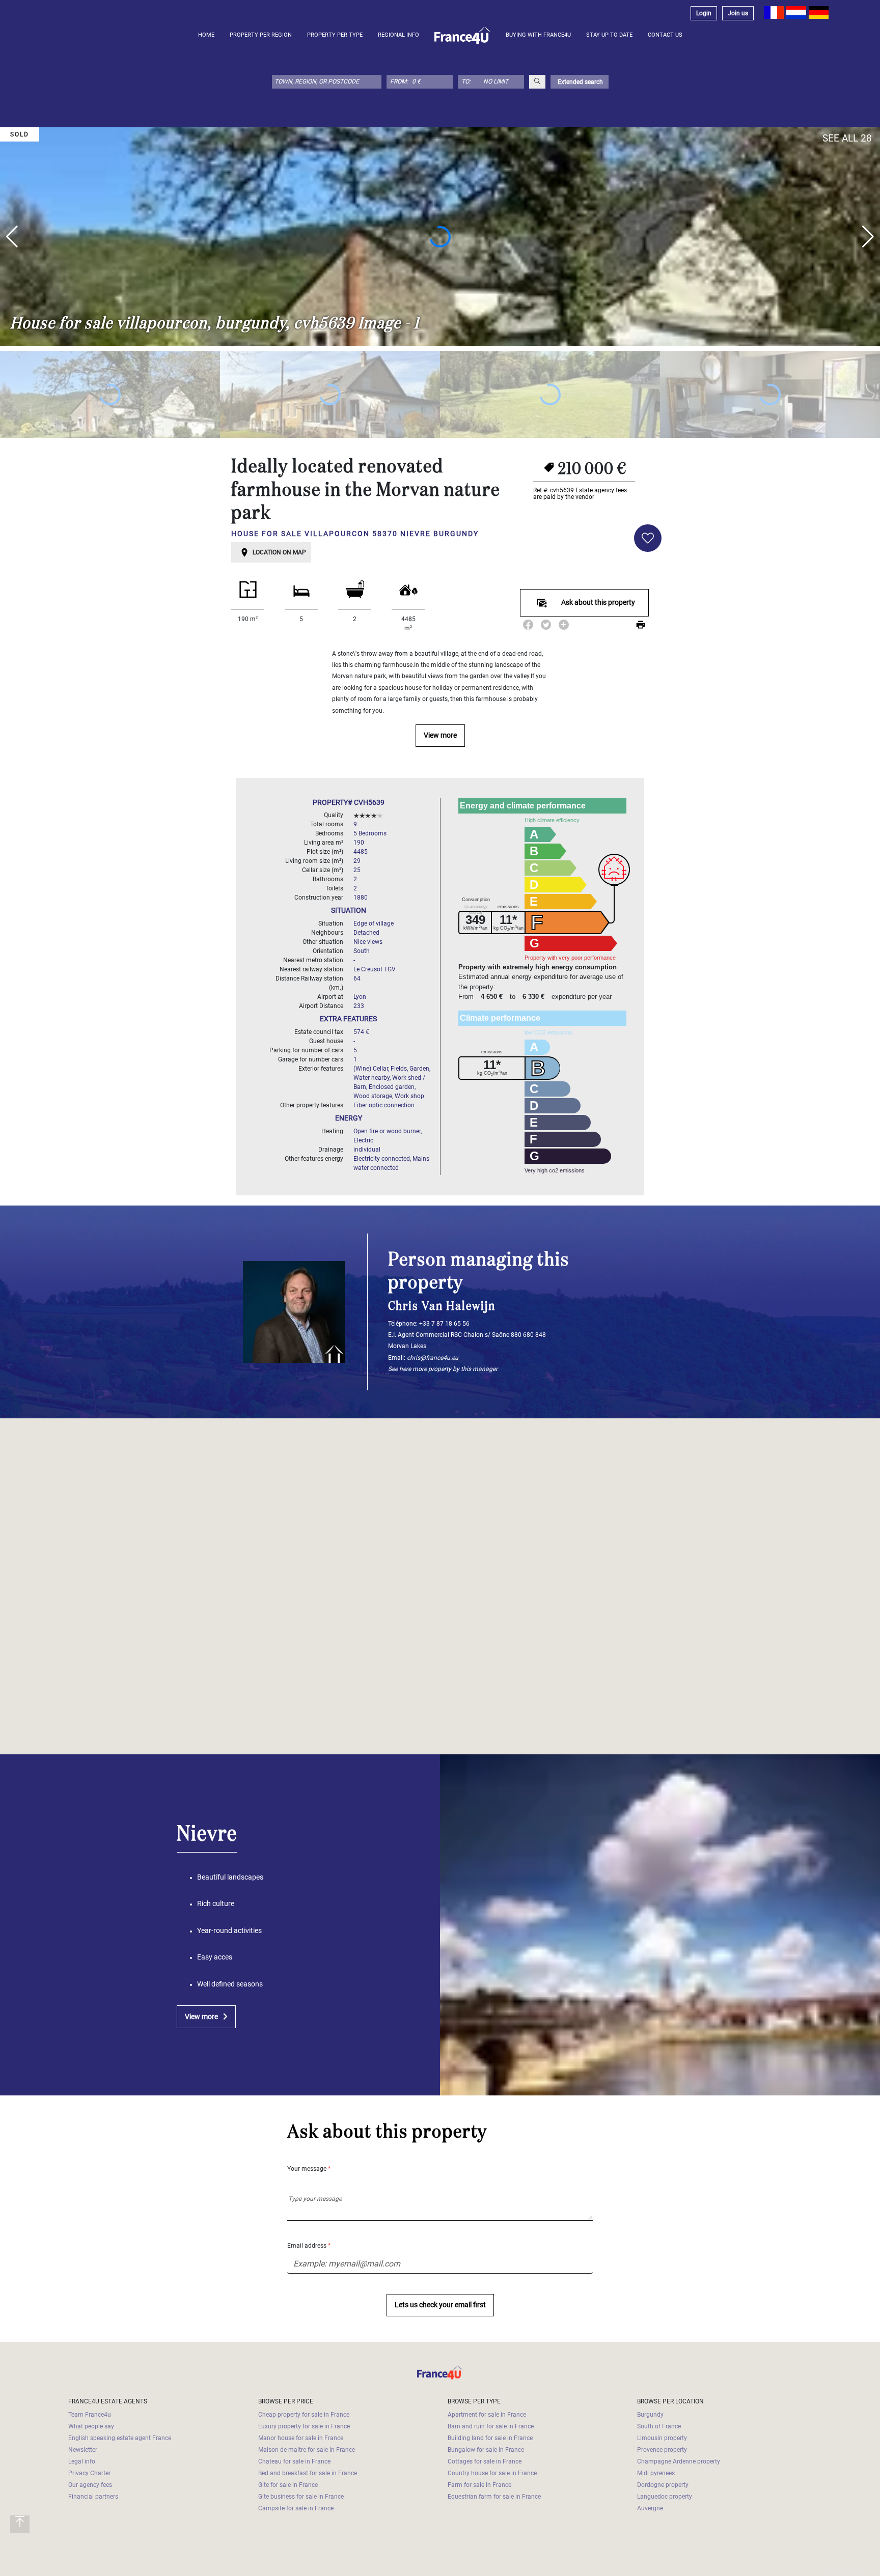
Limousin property (662, 2438)
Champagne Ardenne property (679, 2461)
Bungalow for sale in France (486, 2450)
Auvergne (650, 2508)
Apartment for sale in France (487, 2415)
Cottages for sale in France (485, 2461)
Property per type (335, 35)
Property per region (261, 35)
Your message (309, 2169)
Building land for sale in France (490, 2438)
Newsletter (83, 2450)
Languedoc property (665, 2497)
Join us (738, 13)
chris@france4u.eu (433, 1358)
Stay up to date (609, 35)
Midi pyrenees (656, 2473)
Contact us (665, 35)
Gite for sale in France (288, 2485)
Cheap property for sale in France (304, 2415)
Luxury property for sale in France (304, 2426)
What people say (91, 2426)
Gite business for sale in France (301, 2497)
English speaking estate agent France (120, 2438)
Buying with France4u (538, 35)
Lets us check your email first (440, 2305)
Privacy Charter (89, 2473)
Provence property (662, 2450)
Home (206, 35)
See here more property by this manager (443, 1369)
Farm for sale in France (479, 2485)
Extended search (580, 82)
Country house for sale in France (492, 2473)
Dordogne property (663, 2485)
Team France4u (90, 2415)
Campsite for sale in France (296, 2508)
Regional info (398, 35)
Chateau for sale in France (294, 2461)
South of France (659, 2426)
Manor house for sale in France (301, 2438)
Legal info (82, 2461)
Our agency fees (90, 2485)
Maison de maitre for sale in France (307, 2450)
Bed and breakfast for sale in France (308, 2473)
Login (704, 13)
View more (440, 735)
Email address (309, 2246)
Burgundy (650, 2415)
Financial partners (93, 2497)
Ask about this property (598, 603)
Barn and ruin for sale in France (491, 2426)
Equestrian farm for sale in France (494, 2497)
